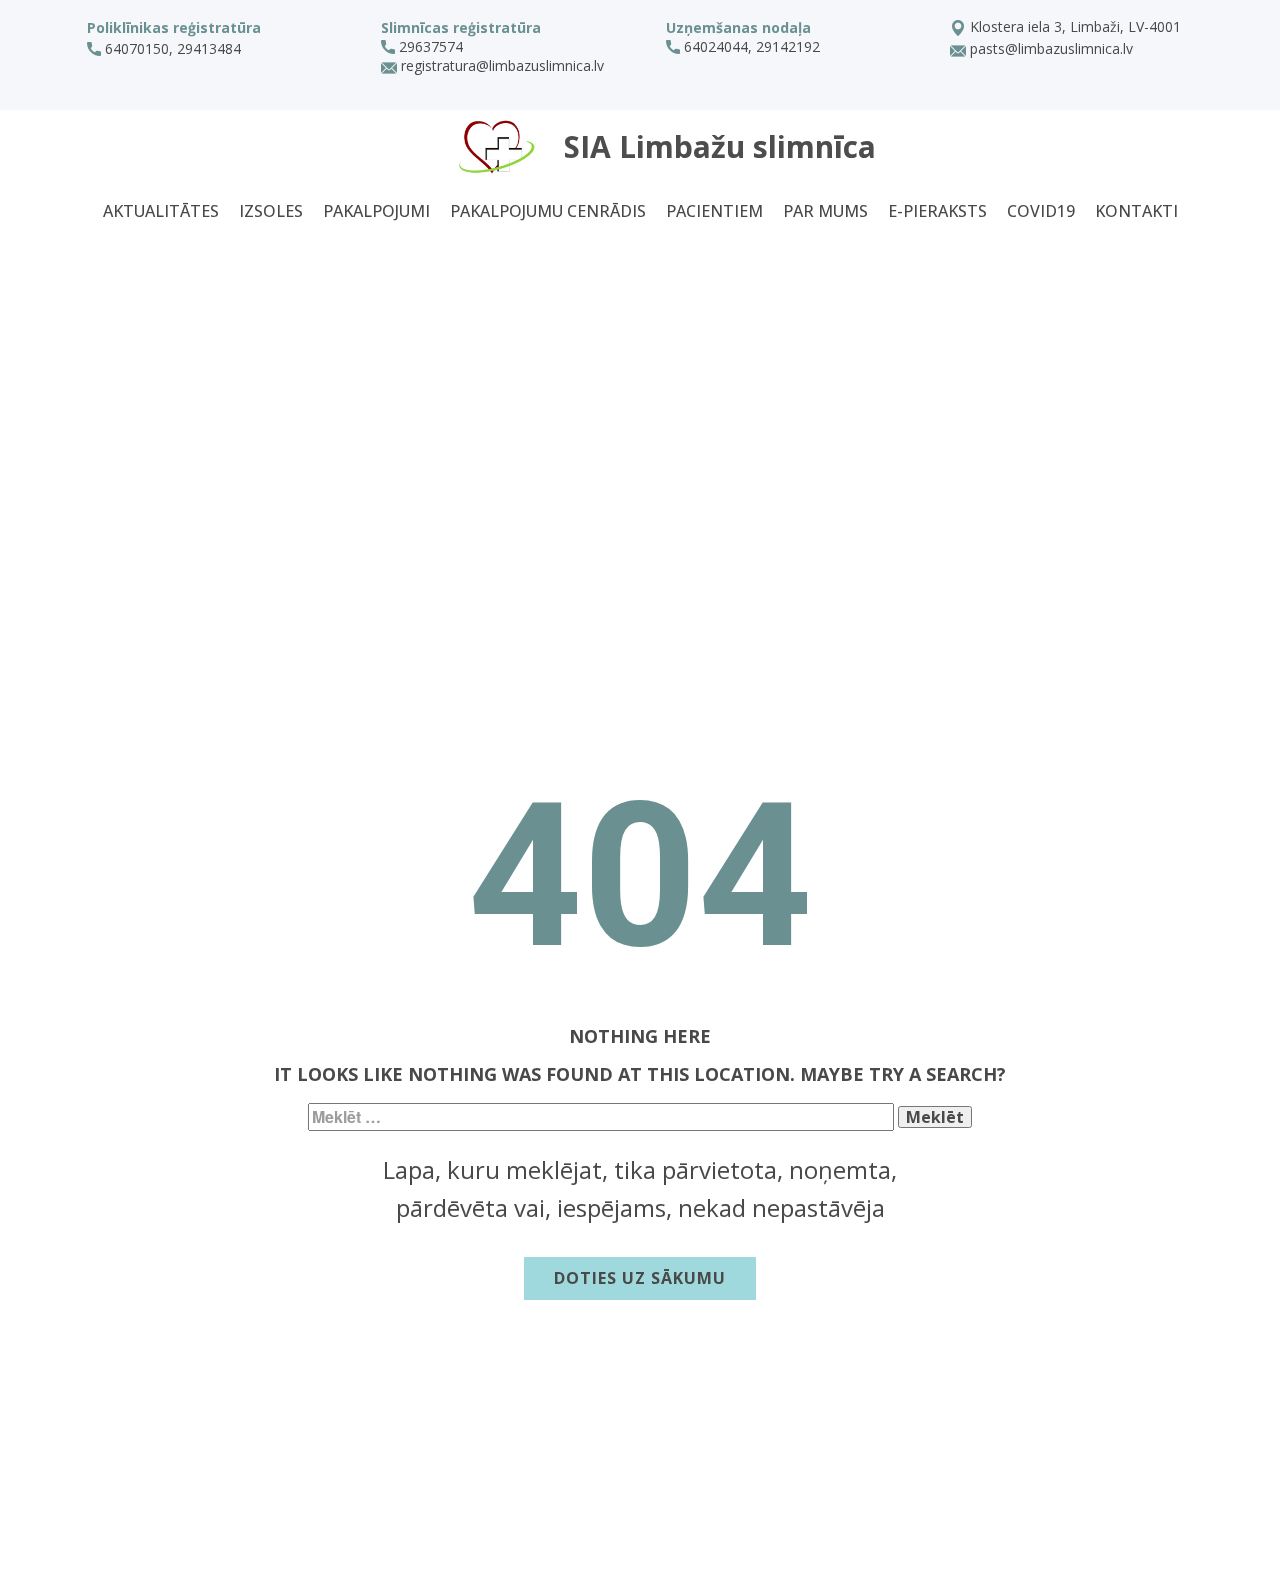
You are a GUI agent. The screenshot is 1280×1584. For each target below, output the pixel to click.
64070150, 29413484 (173, 48)
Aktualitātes (161, 211)
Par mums (825, 211)
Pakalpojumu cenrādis (548, 211)
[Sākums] (498, 146)
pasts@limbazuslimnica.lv (1049, 48)
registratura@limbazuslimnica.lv (500, 65)
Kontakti (1136, 211)
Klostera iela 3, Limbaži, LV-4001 (1073, 26)
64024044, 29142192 (750, 46)
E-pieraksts (937, 211)
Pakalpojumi (376, 211)
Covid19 (1041, 211)
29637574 (429, 46)
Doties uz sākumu (640, 1278)
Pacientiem (714, 211)
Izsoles (271, 211)
